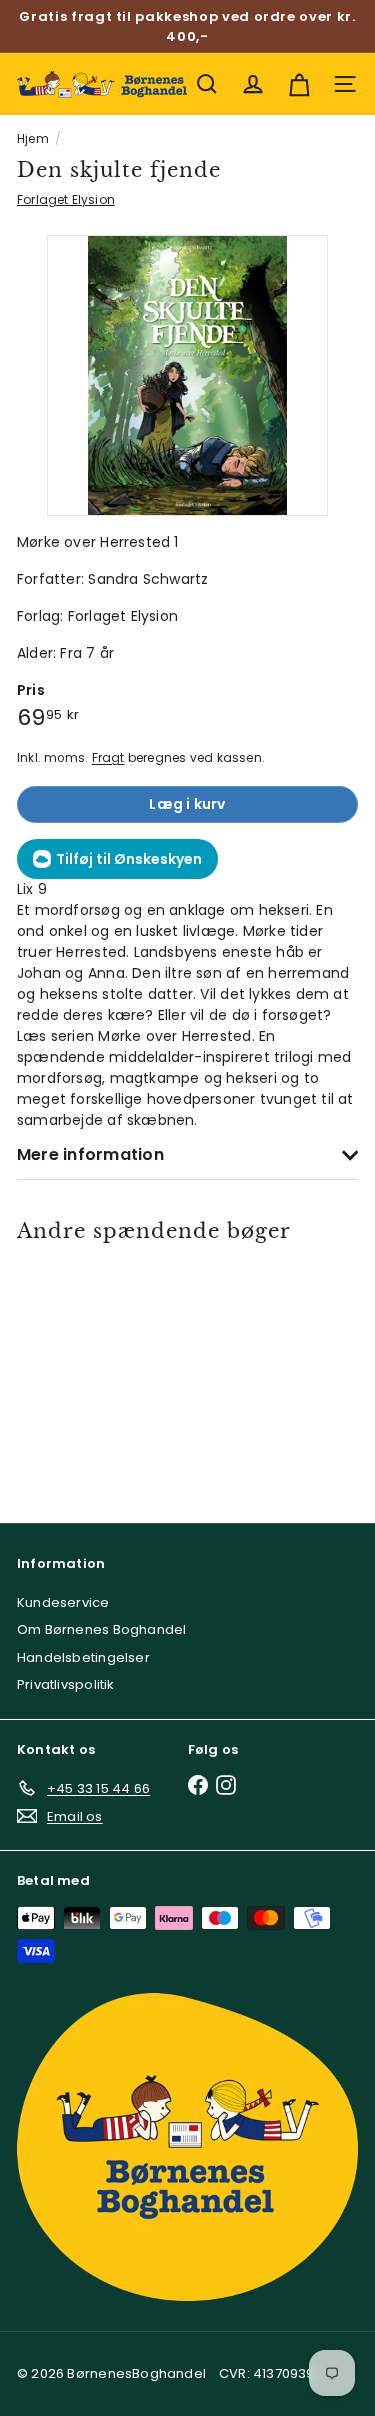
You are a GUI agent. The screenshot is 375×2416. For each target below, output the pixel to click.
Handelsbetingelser (83, 1657)
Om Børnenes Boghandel (101, 1629)
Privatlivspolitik (66, 1684)
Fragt (108, 758)
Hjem (33, 138)
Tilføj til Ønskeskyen (129, 859)
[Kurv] (299, 84)
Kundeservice (63, 1602)
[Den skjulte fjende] (85, 1370)
